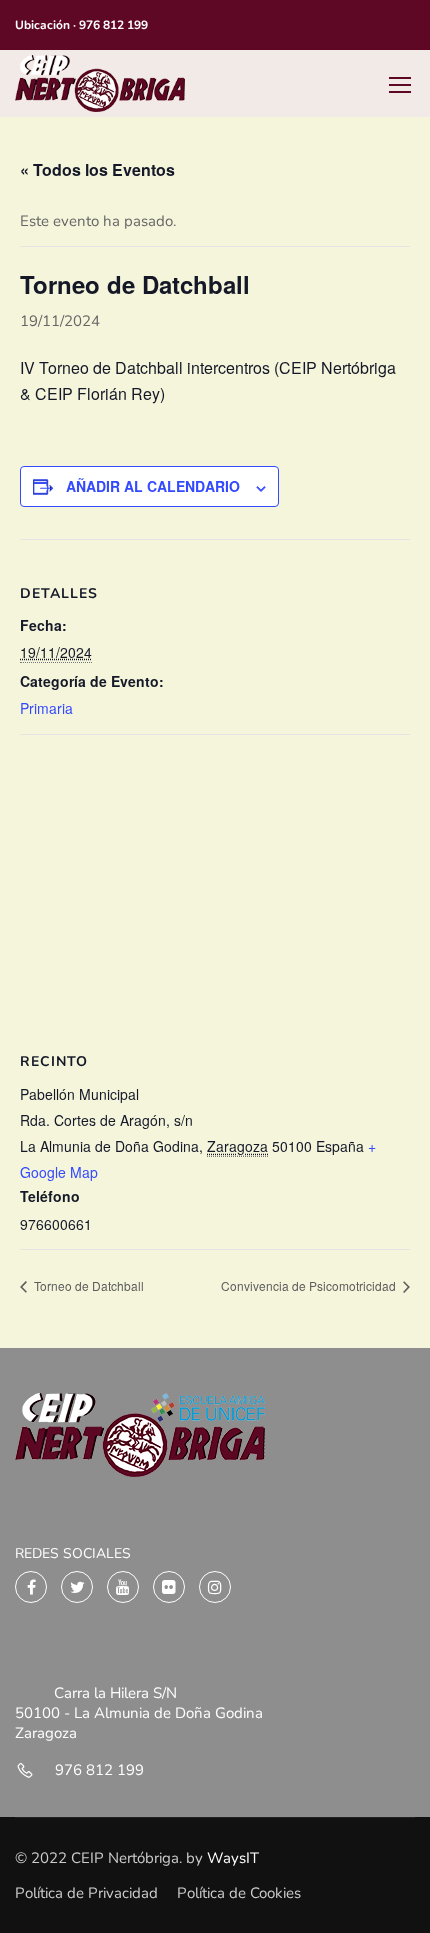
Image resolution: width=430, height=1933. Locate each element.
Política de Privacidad (86, 1893)
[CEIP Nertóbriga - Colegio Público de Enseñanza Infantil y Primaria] (100, 83)
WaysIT (231, 1858)
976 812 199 (113, 25)
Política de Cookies (239, 1893)
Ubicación (42, 25)
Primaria (46, 708)
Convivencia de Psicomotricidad (310, 1285)
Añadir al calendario (153, 486)
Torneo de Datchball (87, 1285)
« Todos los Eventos (97, 169)
